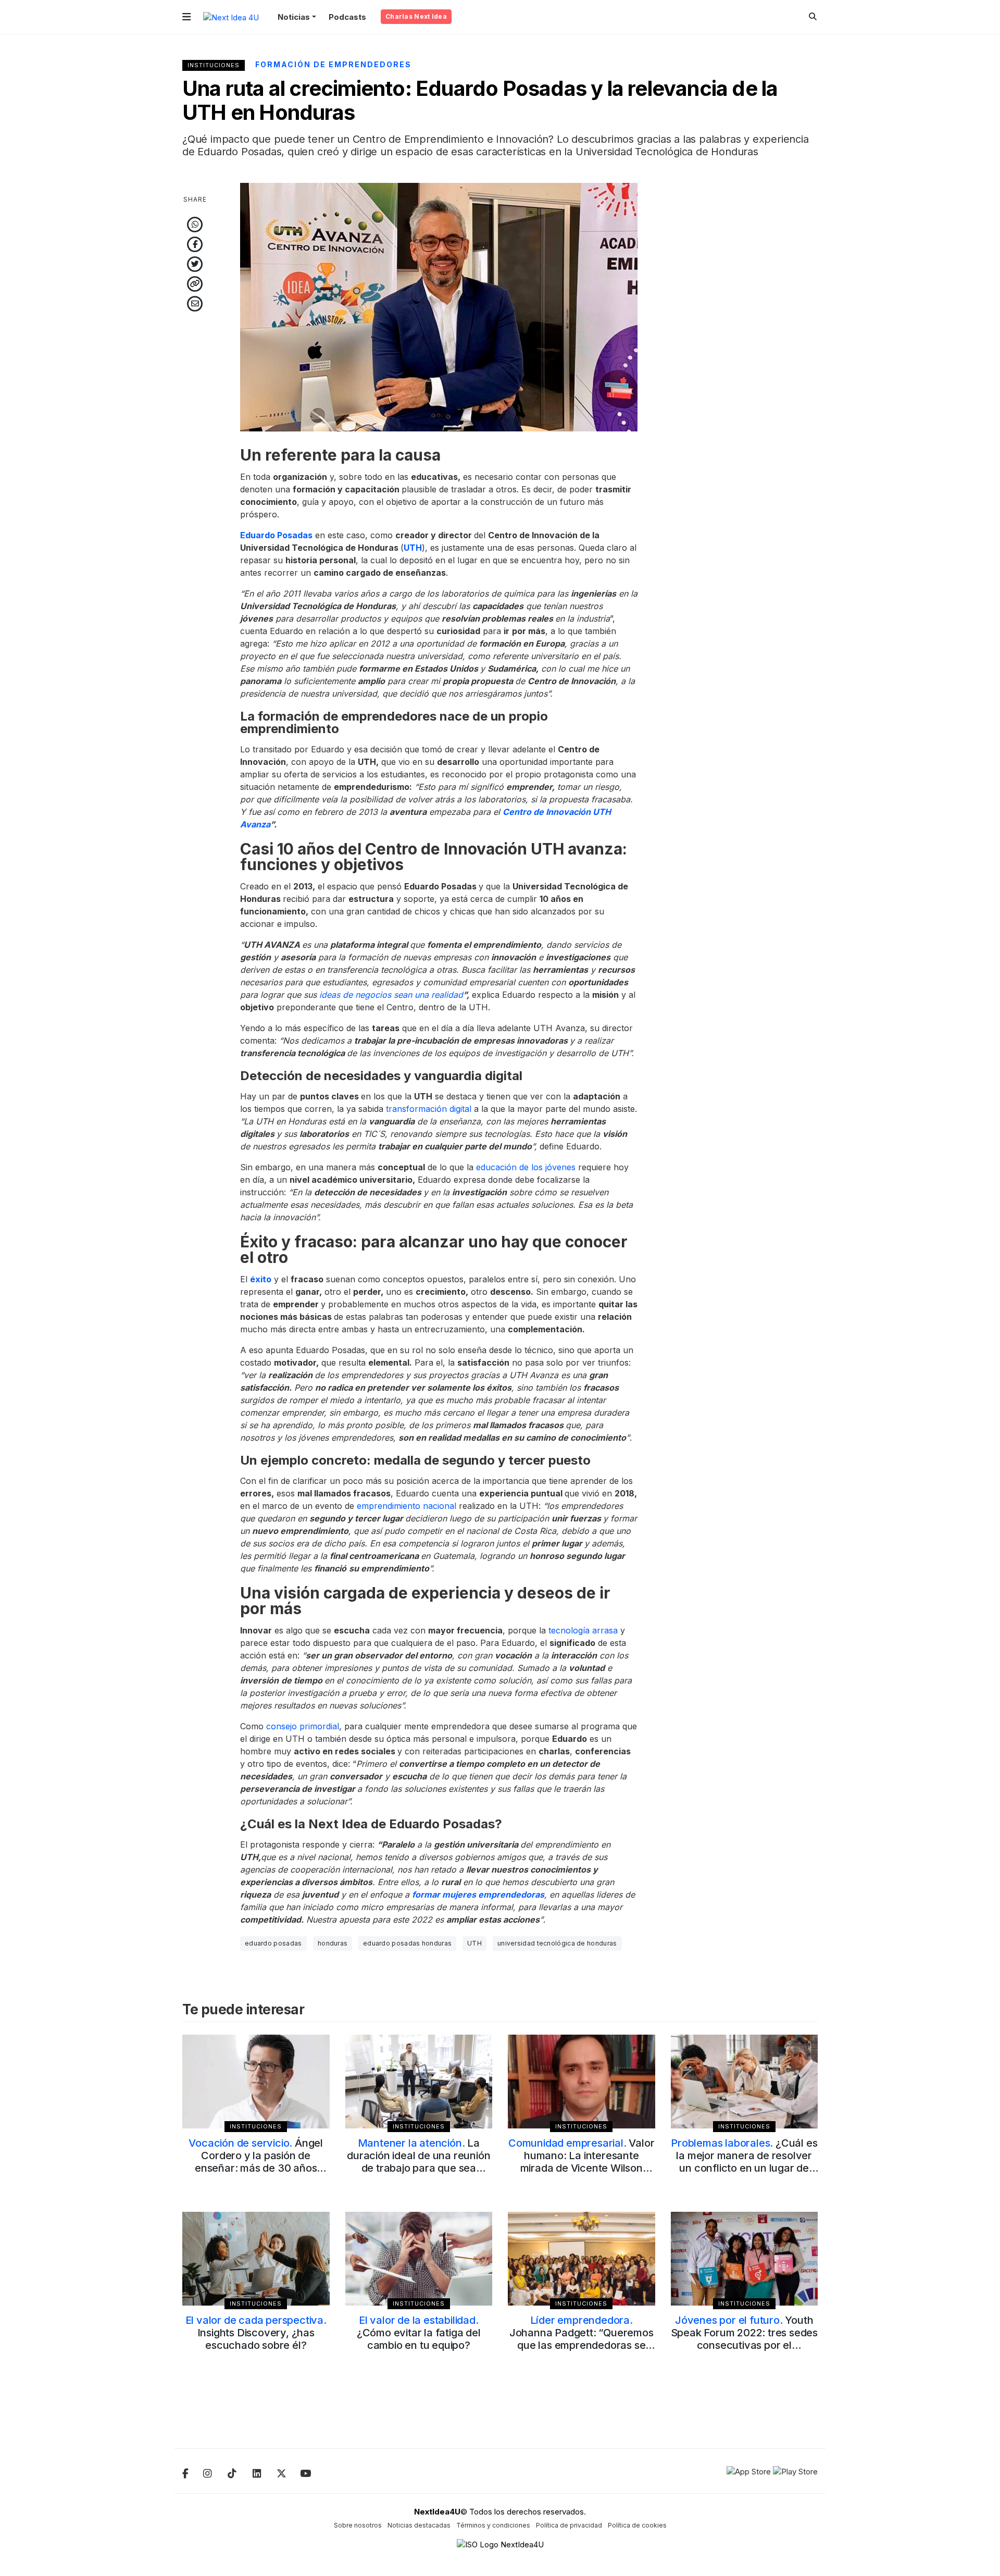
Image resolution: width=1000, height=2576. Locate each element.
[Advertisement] (745, 339)
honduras (333, 1943)
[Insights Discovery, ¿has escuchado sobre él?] (256, 2259)
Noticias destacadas (419, 2525)
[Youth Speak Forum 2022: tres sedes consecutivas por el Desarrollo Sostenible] (745, 2259)
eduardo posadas (273, 1943)
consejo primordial (303, 1726)
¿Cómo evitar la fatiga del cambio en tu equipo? (419, 2333)
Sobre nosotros (358, 2525)
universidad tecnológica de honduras (557, 1943)
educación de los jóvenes (526, 1167)
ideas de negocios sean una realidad (391, 995)
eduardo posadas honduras (407, 1943)
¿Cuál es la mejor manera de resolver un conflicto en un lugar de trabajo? (744, 2162)
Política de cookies (637, 2525)
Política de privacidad (569, 2525)
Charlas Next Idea (416, 16)
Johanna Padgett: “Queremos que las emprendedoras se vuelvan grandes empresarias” (582, 2345)
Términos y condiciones (493, 2525)
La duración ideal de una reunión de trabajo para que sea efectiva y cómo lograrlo (418, 2162)
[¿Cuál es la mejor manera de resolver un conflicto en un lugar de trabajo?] (745, 2082)
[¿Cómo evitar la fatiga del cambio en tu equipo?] (419, 2259)
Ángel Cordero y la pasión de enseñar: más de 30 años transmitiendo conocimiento (256, 2162)
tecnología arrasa (583, 1630)
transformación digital (429, 1109)
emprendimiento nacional (407, 1506)
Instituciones (214, 65)
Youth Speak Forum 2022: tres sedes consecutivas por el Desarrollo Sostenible (744, 2339)
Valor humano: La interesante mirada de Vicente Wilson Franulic (581, 2162)
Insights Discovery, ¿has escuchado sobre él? (256, 2333)
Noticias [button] (294, 17)
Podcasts (347, 17)
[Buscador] (813, 16)
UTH (474, 1943)
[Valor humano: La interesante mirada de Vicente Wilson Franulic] (582, 2082)
